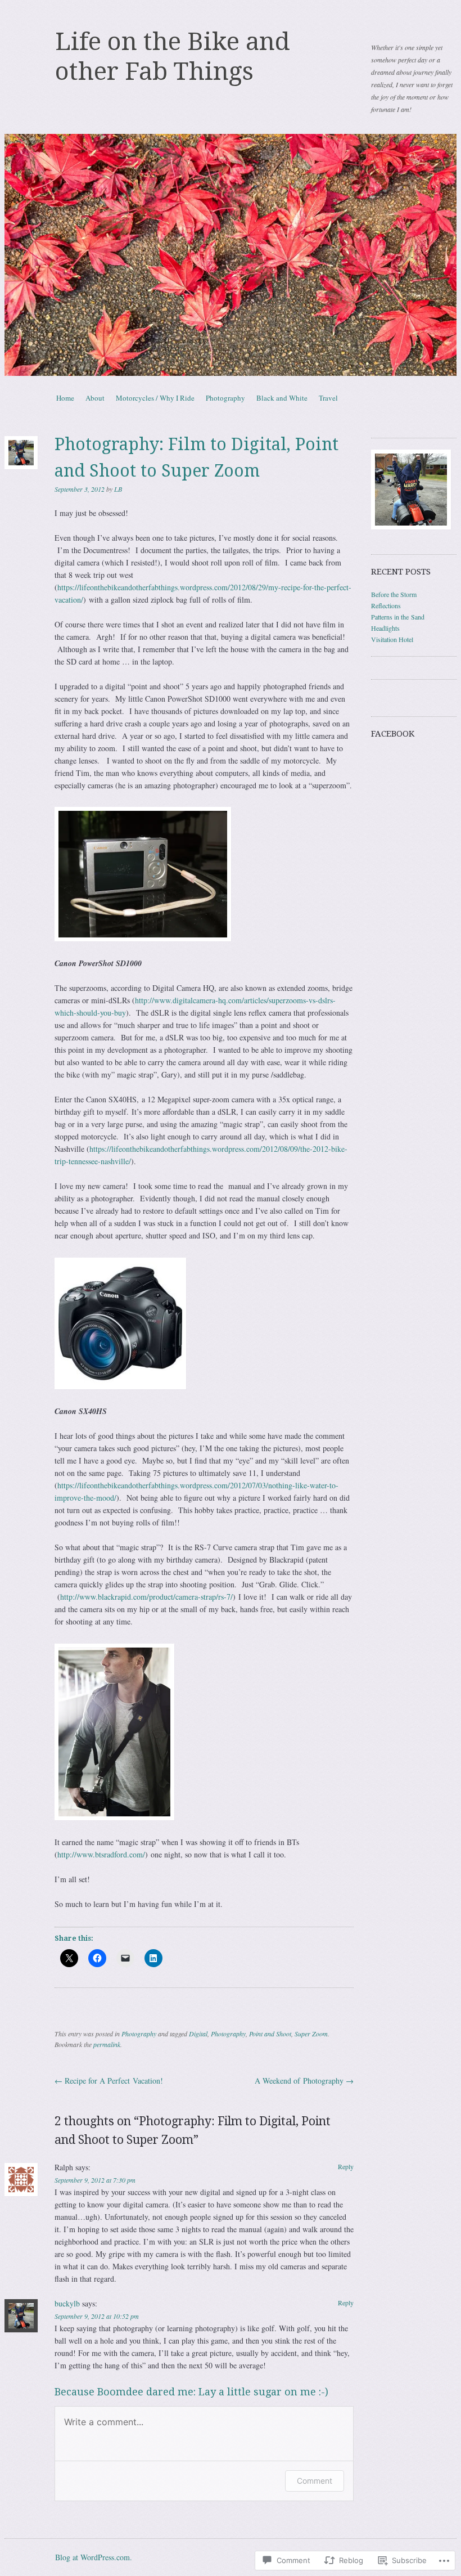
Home (65, 398)
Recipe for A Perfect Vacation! (109, 2081)
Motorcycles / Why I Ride (155, 398)
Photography (225, 398)
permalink (107, 2044)
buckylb (67, 2303)
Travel (328, 398)
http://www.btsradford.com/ (101, 1854)
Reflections (386, 605)
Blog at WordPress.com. (94, 2557)
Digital (198, 2034)
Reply (346, 2166)
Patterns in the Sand (398, 617)
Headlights (385, 628)
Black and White (282, 398)
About (95, 398)
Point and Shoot (270, 2034)
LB (118, 489)
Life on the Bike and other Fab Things (173, 57)
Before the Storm (394, 594)
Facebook (393, 734)
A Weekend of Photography (304, 2081)
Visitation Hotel (392, 639)
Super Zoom (311, 2034)
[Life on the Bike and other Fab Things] (231, 255)
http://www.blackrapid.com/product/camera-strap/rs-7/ (146, 1597)
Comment (315, 2481)
